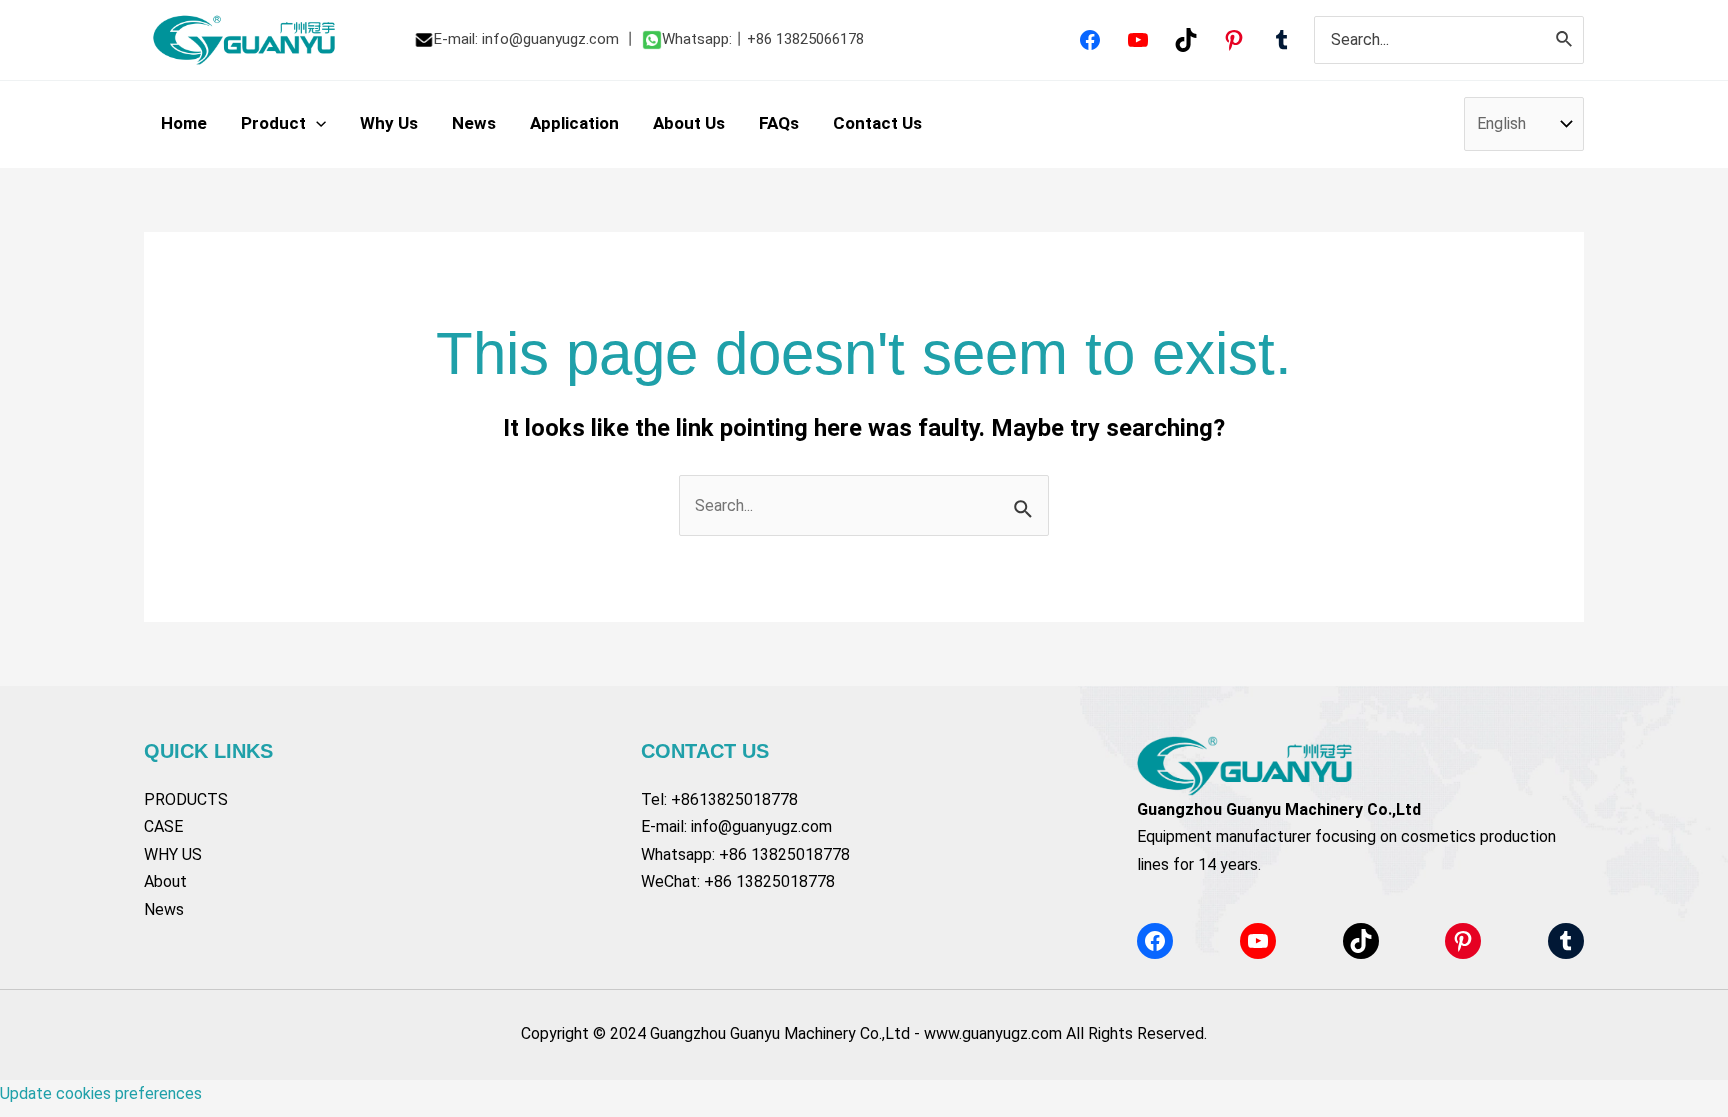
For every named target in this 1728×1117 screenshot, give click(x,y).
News (164, 909)
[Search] (1565, 40)
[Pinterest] (1234, 40)
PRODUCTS (186, 799)
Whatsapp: (697, 39)
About (165, 881)
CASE (163, 826)
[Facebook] (1090, 40)
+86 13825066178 (805, 39)
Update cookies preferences (101, 1093)
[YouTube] (1138, 40)
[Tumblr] (1282, 40)
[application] (316, 123)
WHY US (173, 854)
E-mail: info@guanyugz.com (526, 39)
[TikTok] (1186, 40)
